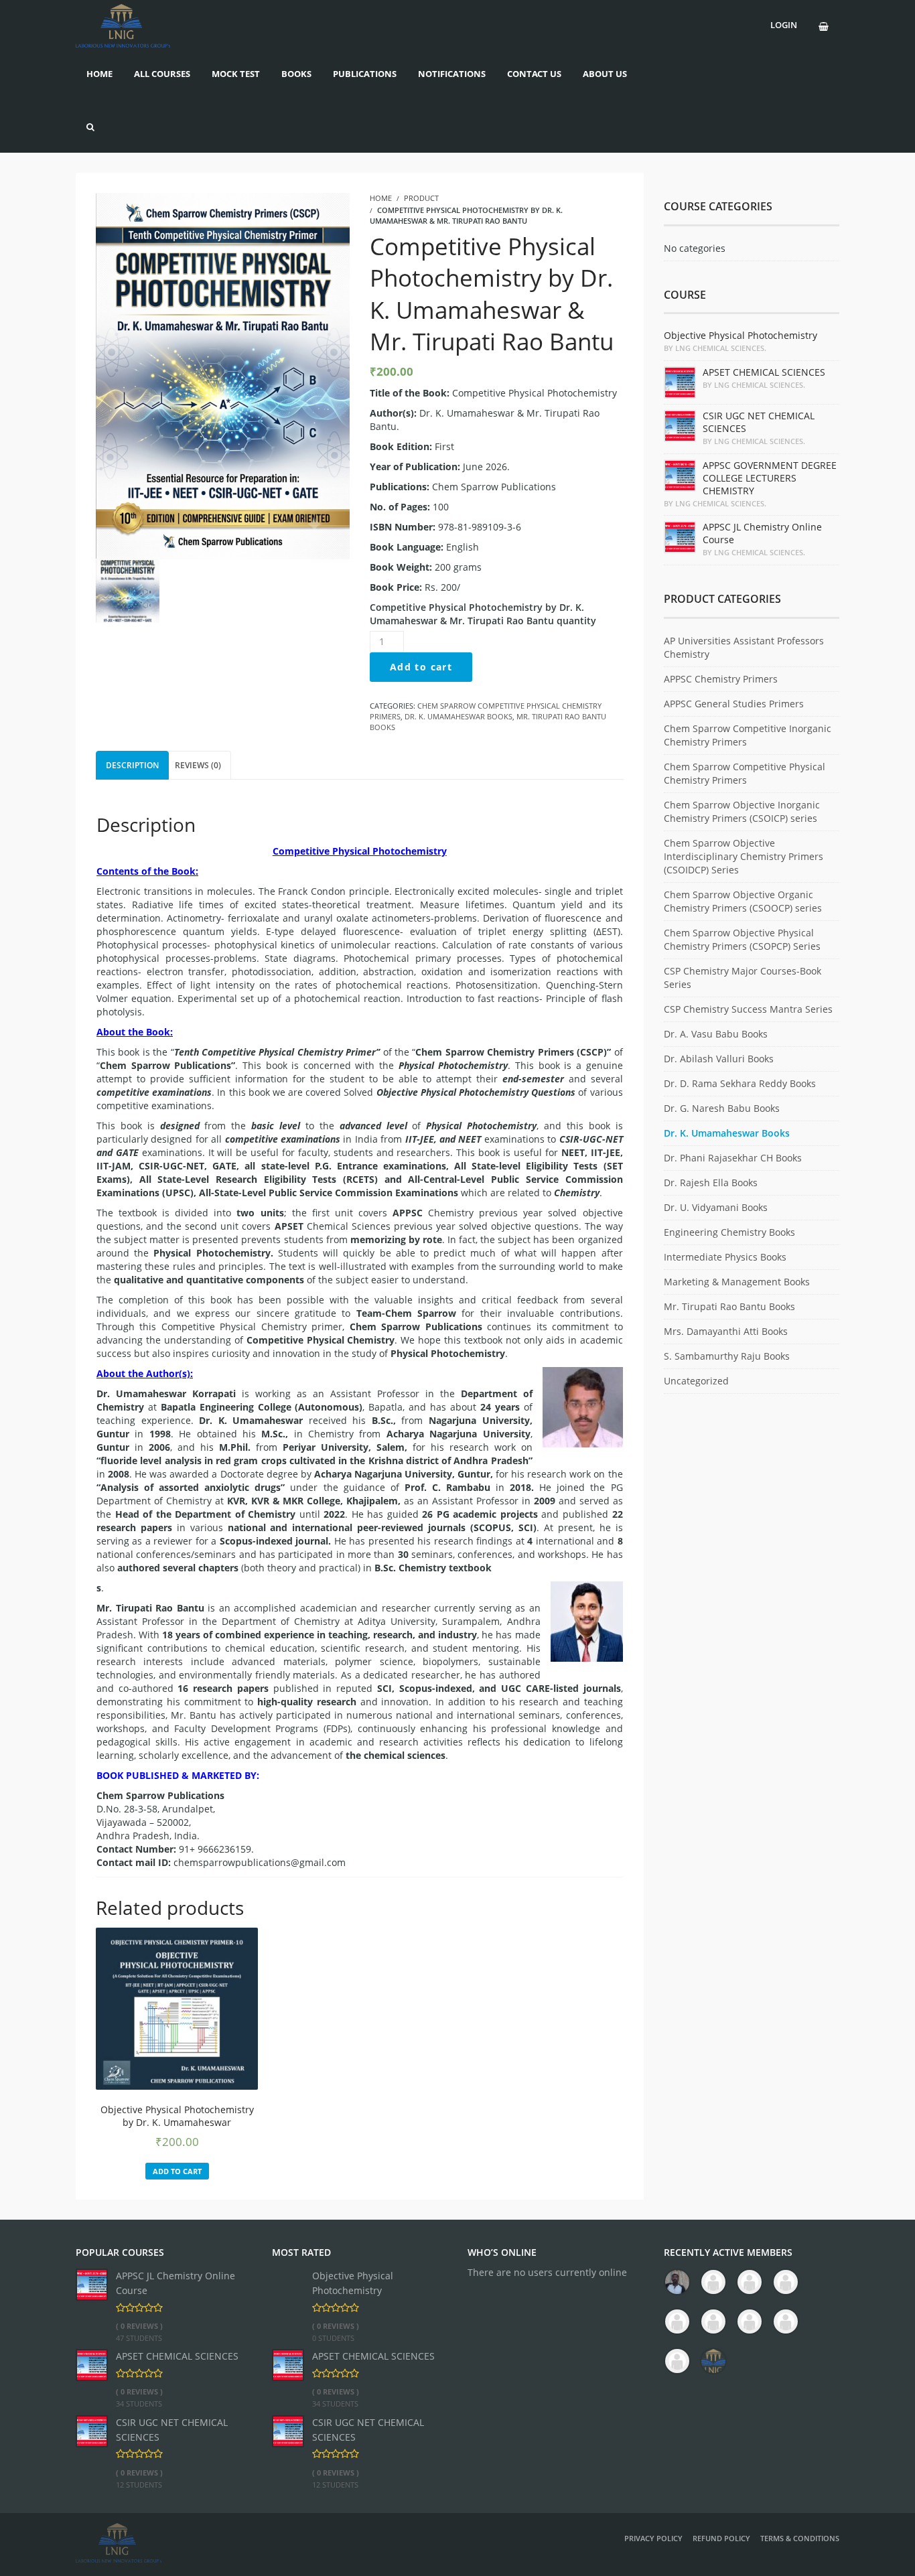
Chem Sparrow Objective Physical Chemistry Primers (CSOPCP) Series (742, 939)
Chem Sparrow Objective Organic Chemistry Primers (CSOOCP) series (743, 901)
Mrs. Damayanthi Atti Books (726, 1331)
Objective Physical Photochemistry (353, 2283)
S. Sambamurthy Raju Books (727, 1356)
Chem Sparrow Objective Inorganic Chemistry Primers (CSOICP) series (742, 811)
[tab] (132, 765)
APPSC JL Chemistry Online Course (175, 2283)
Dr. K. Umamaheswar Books (459, 716)
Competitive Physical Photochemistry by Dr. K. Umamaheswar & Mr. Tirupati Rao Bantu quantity (483, 614)
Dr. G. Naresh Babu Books (722, 1108)
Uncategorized (696, 1381)
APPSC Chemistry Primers (721, 679)
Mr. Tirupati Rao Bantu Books (729, 1306)
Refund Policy (721, 2538)
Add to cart (421, 667)
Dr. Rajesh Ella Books (711, 1183)
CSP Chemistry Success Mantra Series (748, 1009)
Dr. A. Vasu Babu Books (716, 1034)
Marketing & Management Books (737, 1282)
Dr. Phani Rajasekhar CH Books (733, 1158)
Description (132, 765)
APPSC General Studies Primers (734, 704)
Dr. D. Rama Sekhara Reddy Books (740, 1083)
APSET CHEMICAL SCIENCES (177, 2356)
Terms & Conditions (800, 2538)
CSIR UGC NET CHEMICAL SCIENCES (172, 2430)
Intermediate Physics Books (725, 1257)
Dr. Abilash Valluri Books (719, 1059)
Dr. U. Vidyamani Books (716, 1207)
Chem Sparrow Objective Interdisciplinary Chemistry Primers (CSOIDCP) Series (744, 856)
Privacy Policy (653, 2538)
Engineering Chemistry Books (729, 1232)
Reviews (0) (198, 765)
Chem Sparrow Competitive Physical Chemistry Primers (745, 773)
